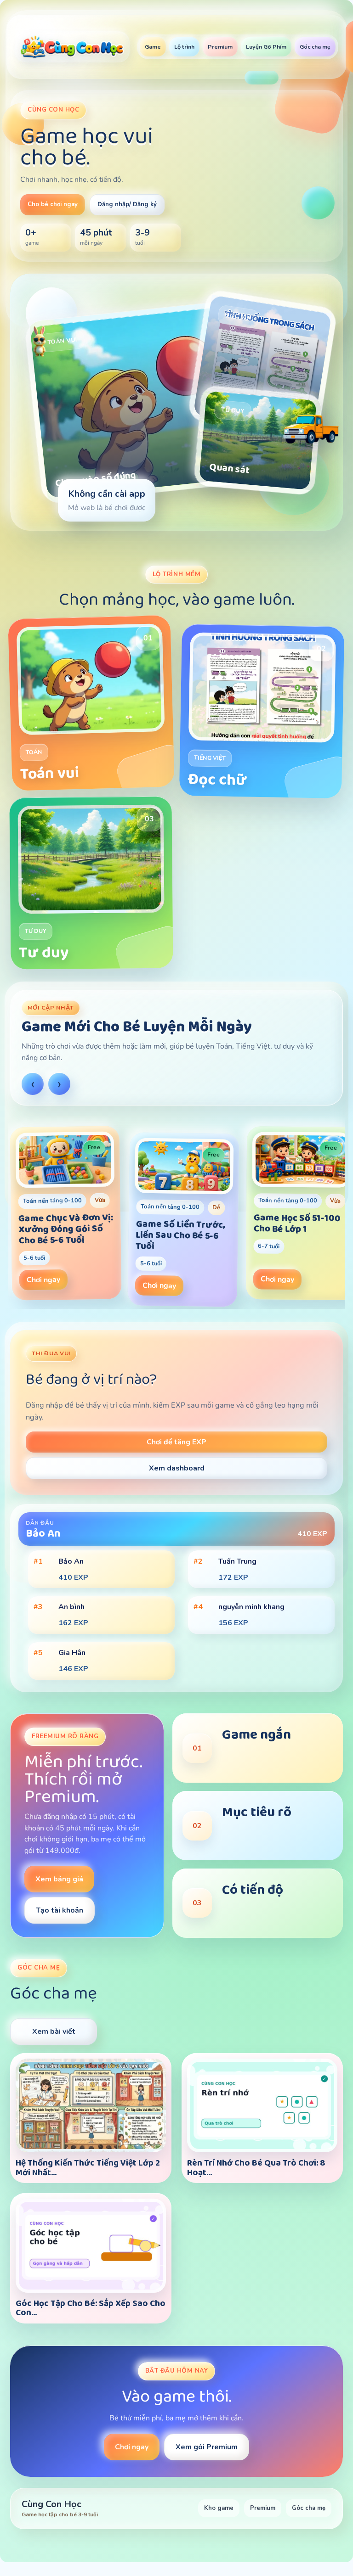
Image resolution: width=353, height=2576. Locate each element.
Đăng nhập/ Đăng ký (127, 204)
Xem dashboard (177, 1468)
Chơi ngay (43, 1280)
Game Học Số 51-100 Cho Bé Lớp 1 (297, 1223)
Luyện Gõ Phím (266, 47)
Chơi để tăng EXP (176, 1442)
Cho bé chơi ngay (53, 204)
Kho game (219, 2508)
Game (153, 47)
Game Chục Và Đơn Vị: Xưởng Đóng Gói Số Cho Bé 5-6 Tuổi (66, 1229)
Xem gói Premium (207, 2447)
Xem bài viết (54, 2032)
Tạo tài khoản (60, 1910)
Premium (220, 47)
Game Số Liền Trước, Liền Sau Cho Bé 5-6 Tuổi (180, 1235)
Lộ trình (184, 47)
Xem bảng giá (59, 1879)
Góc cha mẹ (315, 47)
